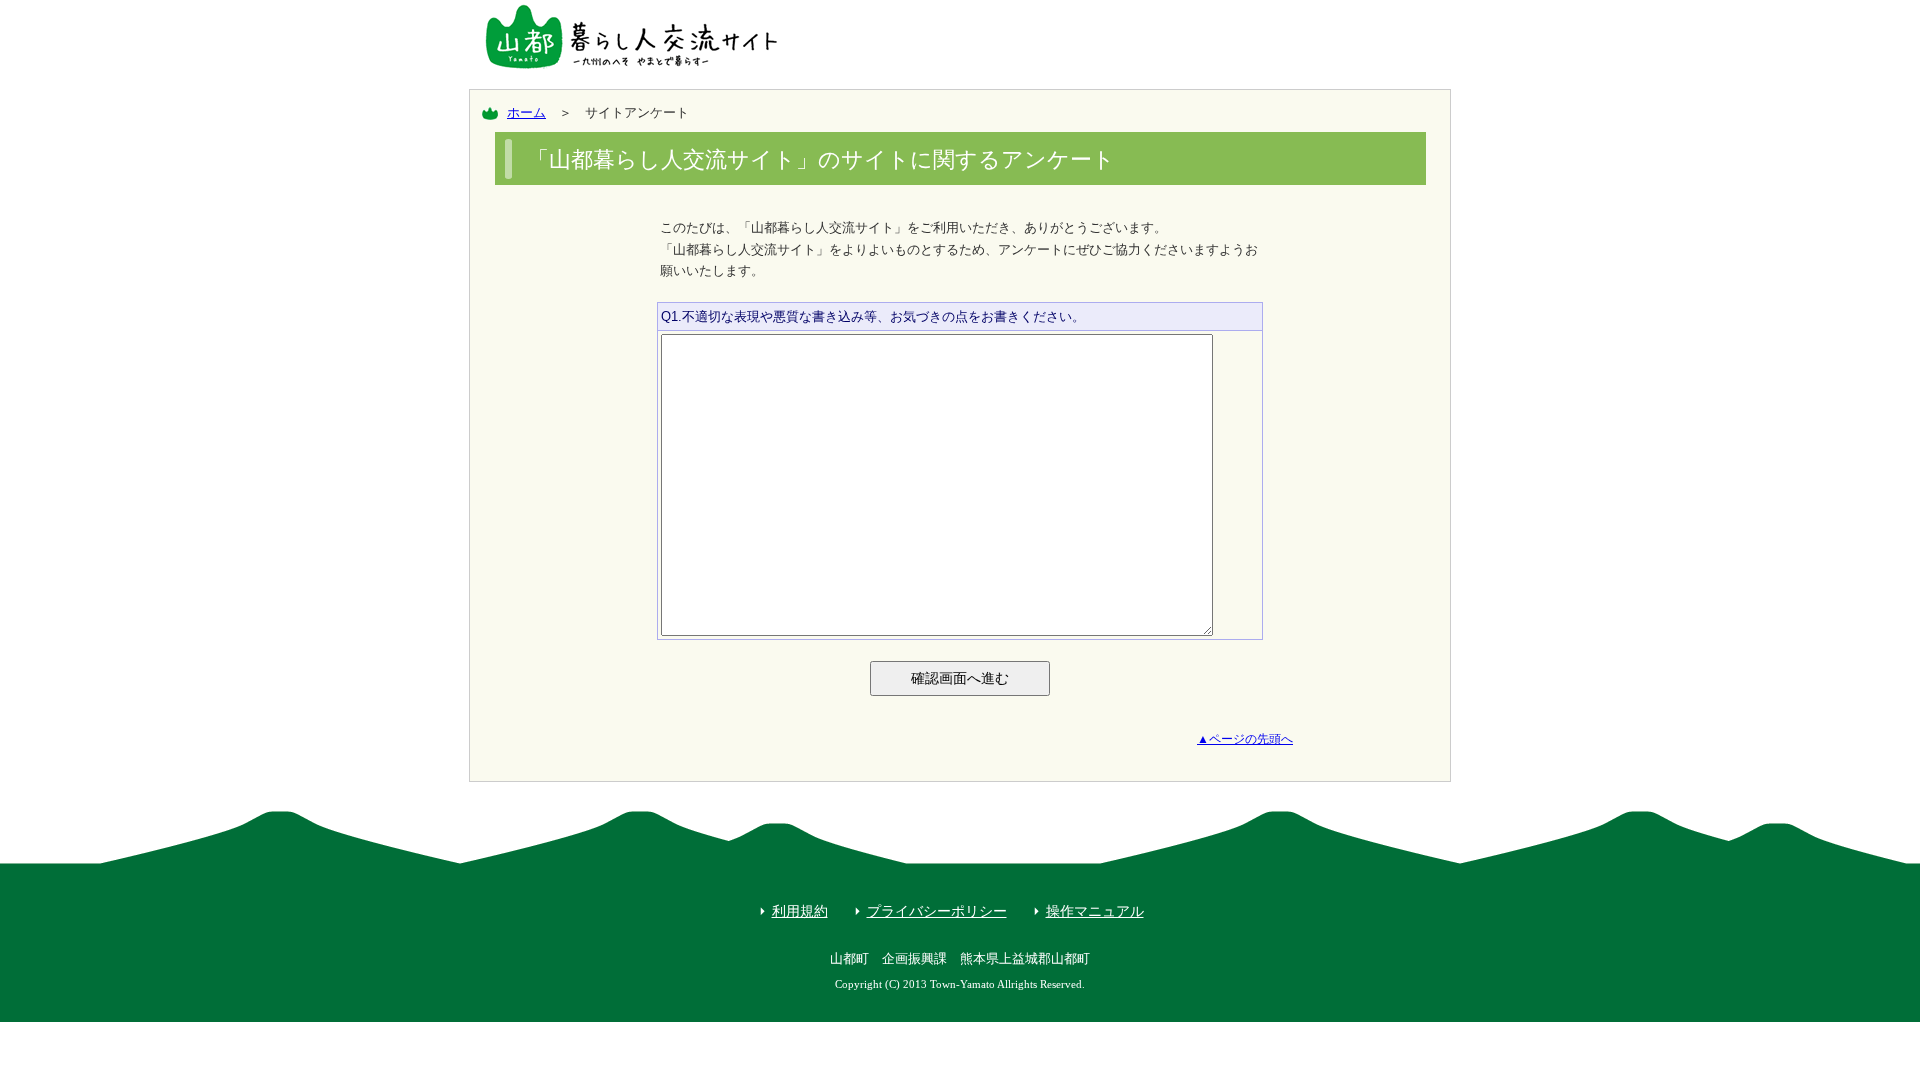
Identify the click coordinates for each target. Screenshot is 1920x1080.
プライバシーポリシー (937, 911)
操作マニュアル (1095, 911)
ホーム (526, 112)
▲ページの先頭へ (1245, 739)
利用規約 (800, 911)
